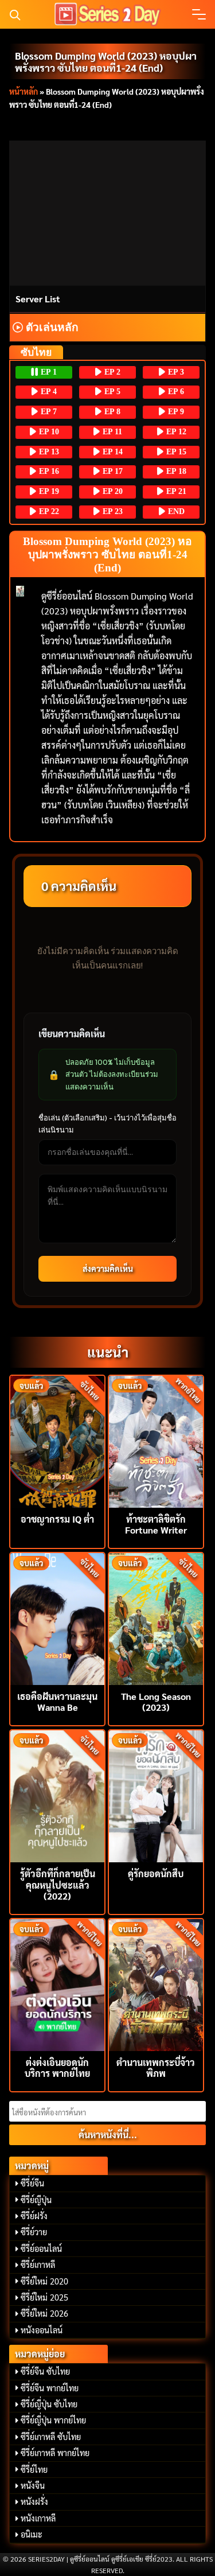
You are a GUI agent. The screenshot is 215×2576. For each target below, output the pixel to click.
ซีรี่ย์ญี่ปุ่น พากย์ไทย (53, 2420)
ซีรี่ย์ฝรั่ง (34, 2216)
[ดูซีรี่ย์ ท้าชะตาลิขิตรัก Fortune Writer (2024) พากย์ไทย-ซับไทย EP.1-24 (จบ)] (156, 1440)
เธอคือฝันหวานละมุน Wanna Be (57, 1702)
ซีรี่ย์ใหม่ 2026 (44, 2313)
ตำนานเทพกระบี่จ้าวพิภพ (156, 2068)
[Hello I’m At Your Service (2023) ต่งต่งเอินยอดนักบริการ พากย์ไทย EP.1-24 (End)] (57, 1984)
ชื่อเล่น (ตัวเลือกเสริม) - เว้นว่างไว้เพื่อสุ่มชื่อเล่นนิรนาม (107, 1124)
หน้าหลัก (24, 91)
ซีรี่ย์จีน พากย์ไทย (50, 2388)
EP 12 (175, 432)
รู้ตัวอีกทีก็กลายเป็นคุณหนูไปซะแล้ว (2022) (58, 1884)
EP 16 (48, 471)
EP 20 (112, 491)
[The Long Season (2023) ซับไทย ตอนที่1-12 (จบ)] (156, 1618)
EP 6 (175, 392)
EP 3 (175, 372)
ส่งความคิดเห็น (108, 1268)
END (175, 511)
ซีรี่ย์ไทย (34, 2469)
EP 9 (175, 412)
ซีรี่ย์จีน (32, 2183)
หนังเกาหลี (38, 2518)
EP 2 (111, 372)
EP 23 (112, 511)
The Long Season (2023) (156, 1702)
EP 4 (48, 392)
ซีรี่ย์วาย (34, 2232)
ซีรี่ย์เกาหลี (38, 2264)
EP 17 (112, 471)
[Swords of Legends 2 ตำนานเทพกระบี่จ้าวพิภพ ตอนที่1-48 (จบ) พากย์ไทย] (156, 1984)
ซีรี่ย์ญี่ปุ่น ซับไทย (49, 2404)
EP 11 (111, 432)
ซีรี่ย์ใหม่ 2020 (44, 2281)
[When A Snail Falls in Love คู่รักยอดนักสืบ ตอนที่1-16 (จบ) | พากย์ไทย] (156, 1795)
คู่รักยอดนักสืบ (156, 1873)
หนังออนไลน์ (42, 2330)
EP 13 (48, 452)
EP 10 (48, 432)
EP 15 (175, 452)
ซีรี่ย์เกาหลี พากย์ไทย (55, 2453)
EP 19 (48, 491)
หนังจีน (33, 2485)
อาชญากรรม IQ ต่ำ (57, 1519)
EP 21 (175, 491)
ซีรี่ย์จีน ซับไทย (45, 2371)
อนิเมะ (32, 2534)
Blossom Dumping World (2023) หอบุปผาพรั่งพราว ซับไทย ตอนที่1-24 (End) (106, 61)
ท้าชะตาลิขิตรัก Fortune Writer (156, 1524)
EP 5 (111, 392)
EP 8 (111, 412)
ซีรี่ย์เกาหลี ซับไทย (51, 2437)
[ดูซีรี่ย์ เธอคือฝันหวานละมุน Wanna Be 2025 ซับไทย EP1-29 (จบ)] (57, 1618)
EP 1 (48, 372)
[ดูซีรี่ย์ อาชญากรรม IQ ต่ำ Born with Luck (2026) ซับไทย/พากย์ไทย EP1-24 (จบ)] (57, 1440)
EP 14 (112, 452)
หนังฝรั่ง (34, 2501)
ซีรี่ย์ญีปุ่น (36, 2200)
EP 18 (175, 471)
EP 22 (48, 511)
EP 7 (48, 412)
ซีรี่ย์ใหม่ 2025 (44, 2297)
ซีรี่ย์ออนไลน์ (41, 2248)
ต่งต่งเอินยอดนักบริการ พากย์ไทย (57, 2068)
